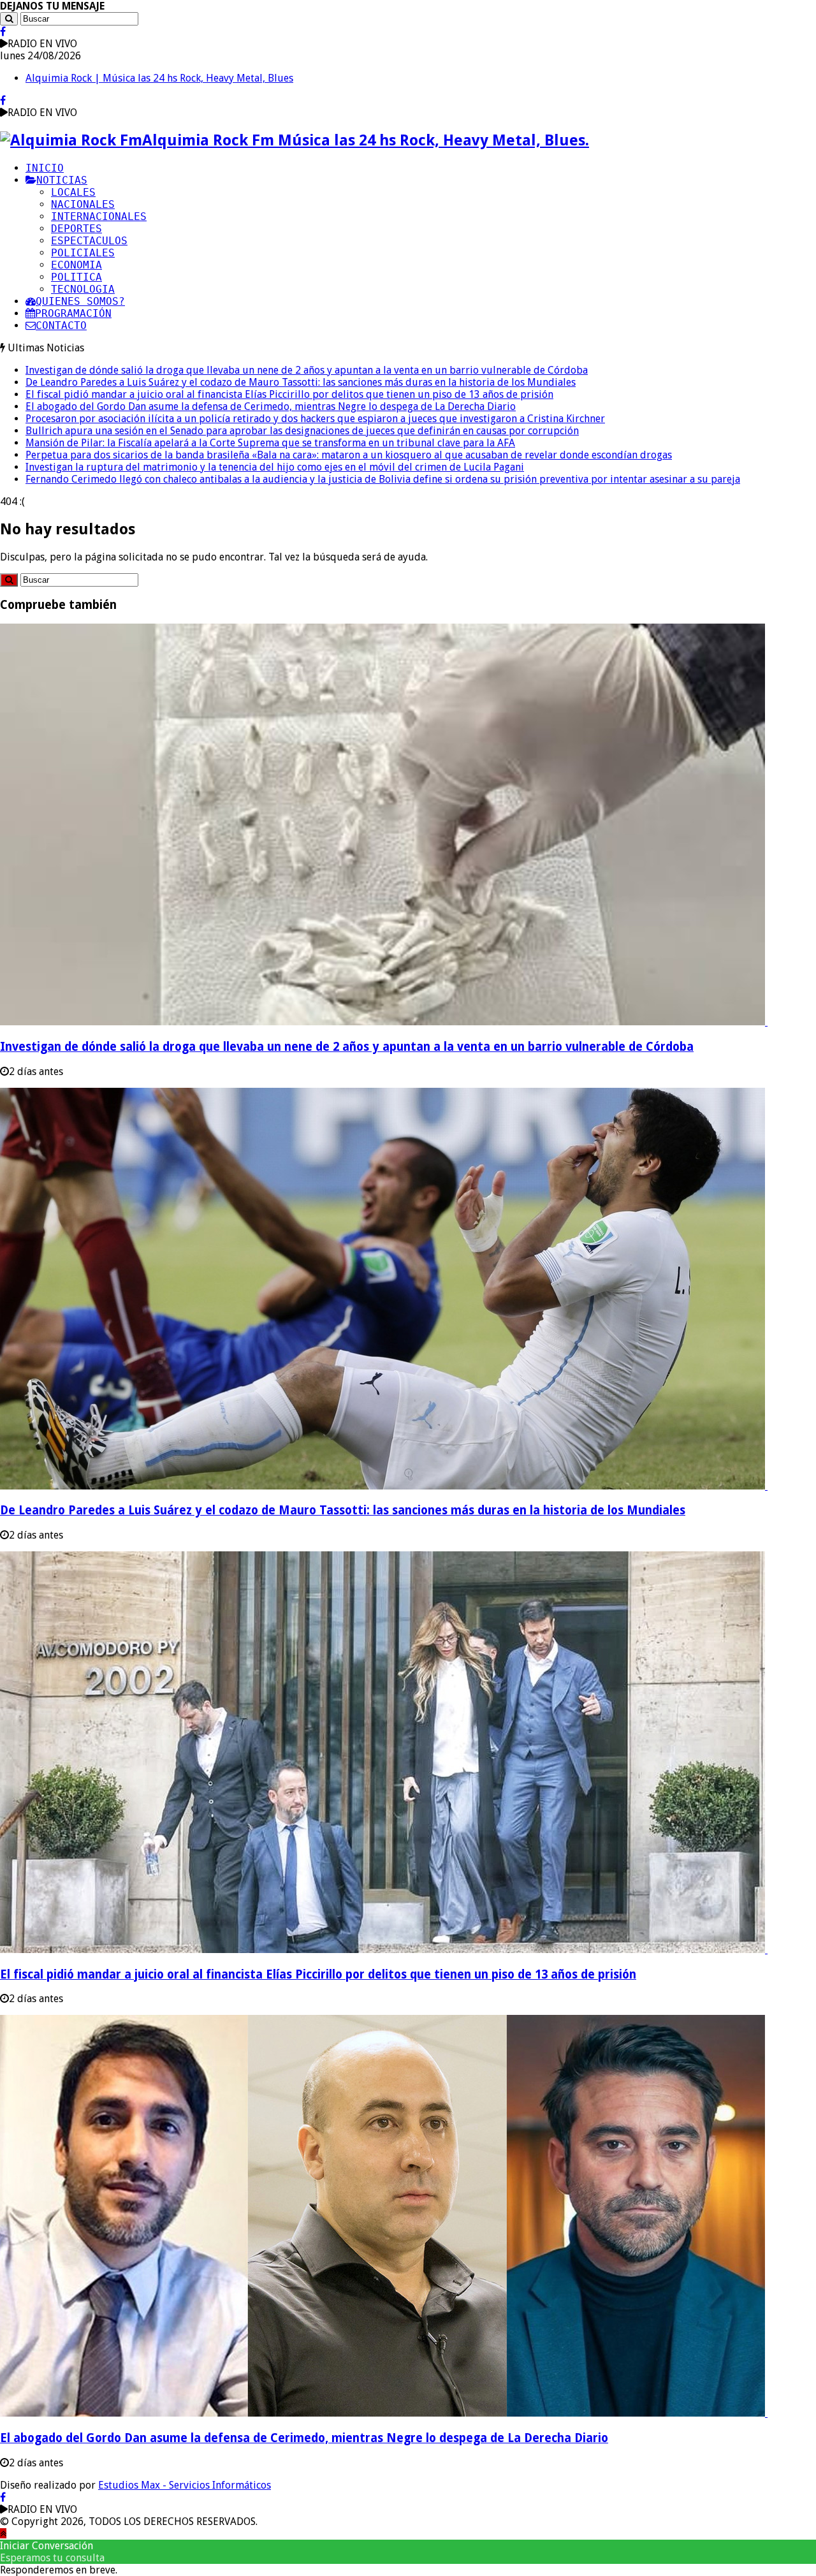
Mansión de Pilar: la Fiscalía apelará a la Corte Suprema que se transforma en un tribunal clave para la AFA (270, 443)
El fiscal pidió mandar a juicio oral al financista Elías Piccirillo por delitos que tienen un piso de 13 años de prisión (289, 394)
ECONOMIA (76, 265)
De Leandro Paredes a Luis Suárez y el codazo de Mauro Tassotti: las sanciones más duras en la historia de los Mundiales (301, 382)
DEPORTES (76, 229)
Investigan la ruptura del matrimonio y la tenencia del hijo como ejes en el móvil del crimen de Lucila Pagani (275, 467)
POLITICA (76, 277)
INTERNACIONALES (99, 216)
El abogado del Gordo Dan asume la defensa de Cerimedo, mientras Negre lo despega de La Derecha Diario (271, 406)
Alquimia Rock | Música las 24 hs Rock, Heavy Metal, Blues (159, 78)
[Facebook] (3, 32)
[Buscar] (9, 19)
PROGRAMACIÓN (73, 313)
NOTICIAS (62, 180)
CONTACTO (61, 326)
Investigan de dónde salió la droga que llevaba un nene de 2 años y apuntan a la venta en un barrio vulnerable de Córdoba (307, 370)
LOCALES (73, 192)
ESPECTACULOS (89, 241)
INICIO (45, 168)
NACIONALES (83, 204)
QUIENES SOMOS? (80, 301)
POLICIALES (83, 253)
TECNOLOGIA (83, 289)
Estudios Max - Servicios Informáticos (185, 2485)
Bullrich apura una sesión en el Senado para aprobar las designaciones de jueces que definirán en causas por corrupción (302, 431)
